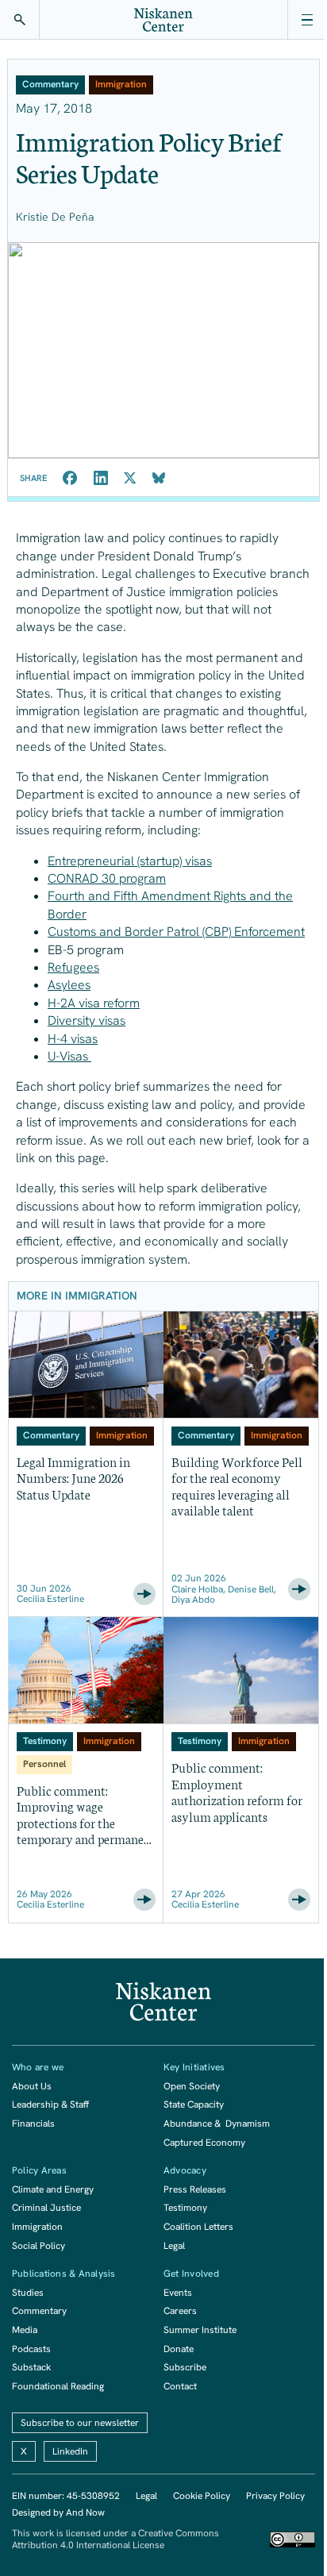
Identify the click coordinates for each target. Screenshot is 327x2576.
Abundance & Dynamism (217, 2124)
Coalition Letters (198, 2227)
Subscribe (185, 2367)
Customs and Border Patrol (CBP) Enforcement (176, 932)
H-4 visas (73, 1039)
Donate (179, 2349)
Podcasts (31, 2349)
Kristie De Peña (55, 217)
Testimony (185, 2208)
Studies (28, 2293)
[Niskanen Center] (163, 20)
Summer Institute (200, 2330)
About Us (32, 2086)
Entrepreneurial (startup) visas (130, 861)
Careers (180, 2311)
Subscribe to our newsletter (80, 2423)
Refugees (73, 967)
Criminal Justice (46, 2208)
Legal (174, 2246)
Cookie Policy (202, 2496)
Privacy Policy (275, 2496)
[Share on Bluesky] (159, 478)
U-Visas (69, 1056)
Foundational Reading (58, 2386)
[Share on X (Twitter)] (130, 478)
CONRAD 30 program (107, 878)
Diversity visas (87, 1020)
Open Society (192, 2086)
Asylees (69, 985)
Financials (33, 2124)
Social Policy (38, 2246)
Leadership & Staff (50, 2104)
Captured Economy (204, 2143)
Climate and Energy (53, 2189)
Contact (180, 2386)
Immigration (37, 2227)
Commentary (39, 2311)
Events (178, 2293)
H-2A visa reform (94, 1003)
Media (25, 2330)
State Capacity (194, 2104)
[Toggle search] (20, 20)
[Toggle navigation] (307, 20)
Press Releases (195, 2189)
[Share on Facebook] (70, 478)
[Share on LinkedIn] (101, 478)
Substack (31, 2367)
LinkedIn (70, 2451)
